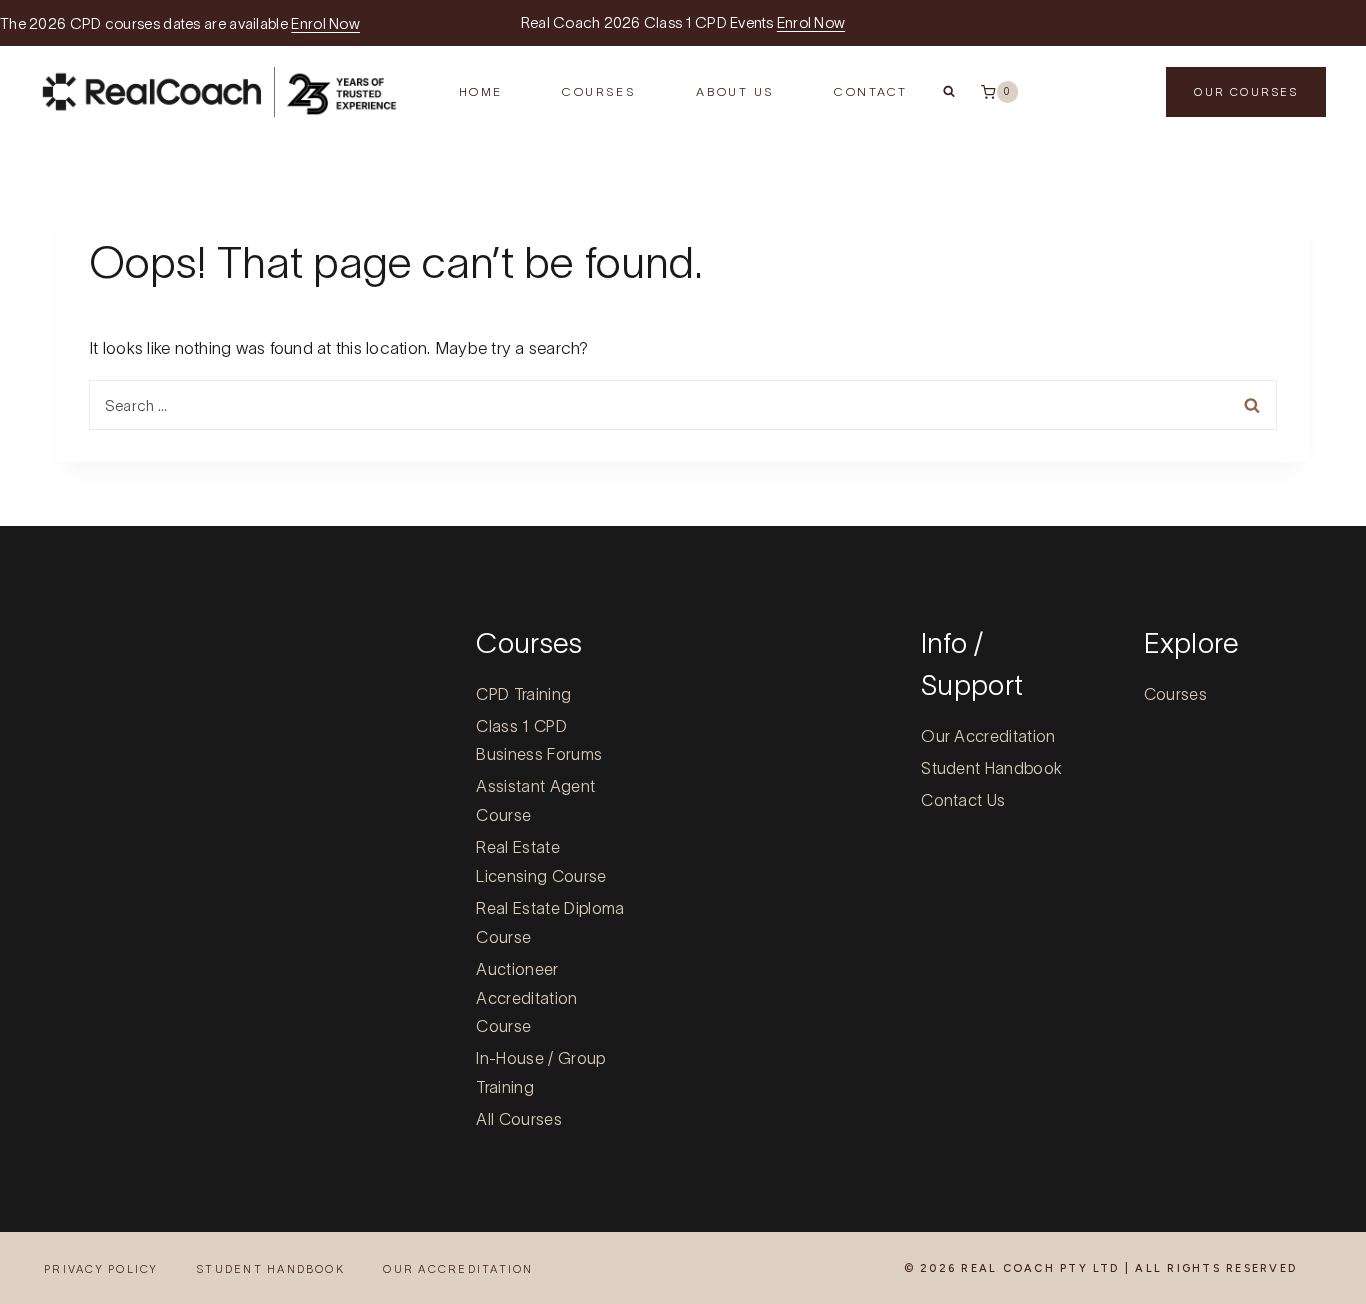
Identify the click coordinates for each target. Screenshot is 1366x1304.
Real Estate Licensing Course (541, 861)
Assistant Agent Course (535, 800)
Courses (1175, 694)
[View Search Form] (949, 92)
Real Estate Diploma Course (550, 922)
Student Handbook (991, 768)
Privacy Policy (101, 1269)
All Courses (519, 1119)
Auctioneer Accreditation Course (526, 998)
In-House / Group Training (540, 1072)
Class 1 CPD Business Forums (539, 740)
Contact (870, 91)
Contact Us (963, 800)
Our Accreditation (988, 736)
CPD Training (523, 694)
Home (481, 91)
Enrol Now (325, 23)
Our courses (1246, 92)
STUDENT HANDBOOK (271, 1269)
